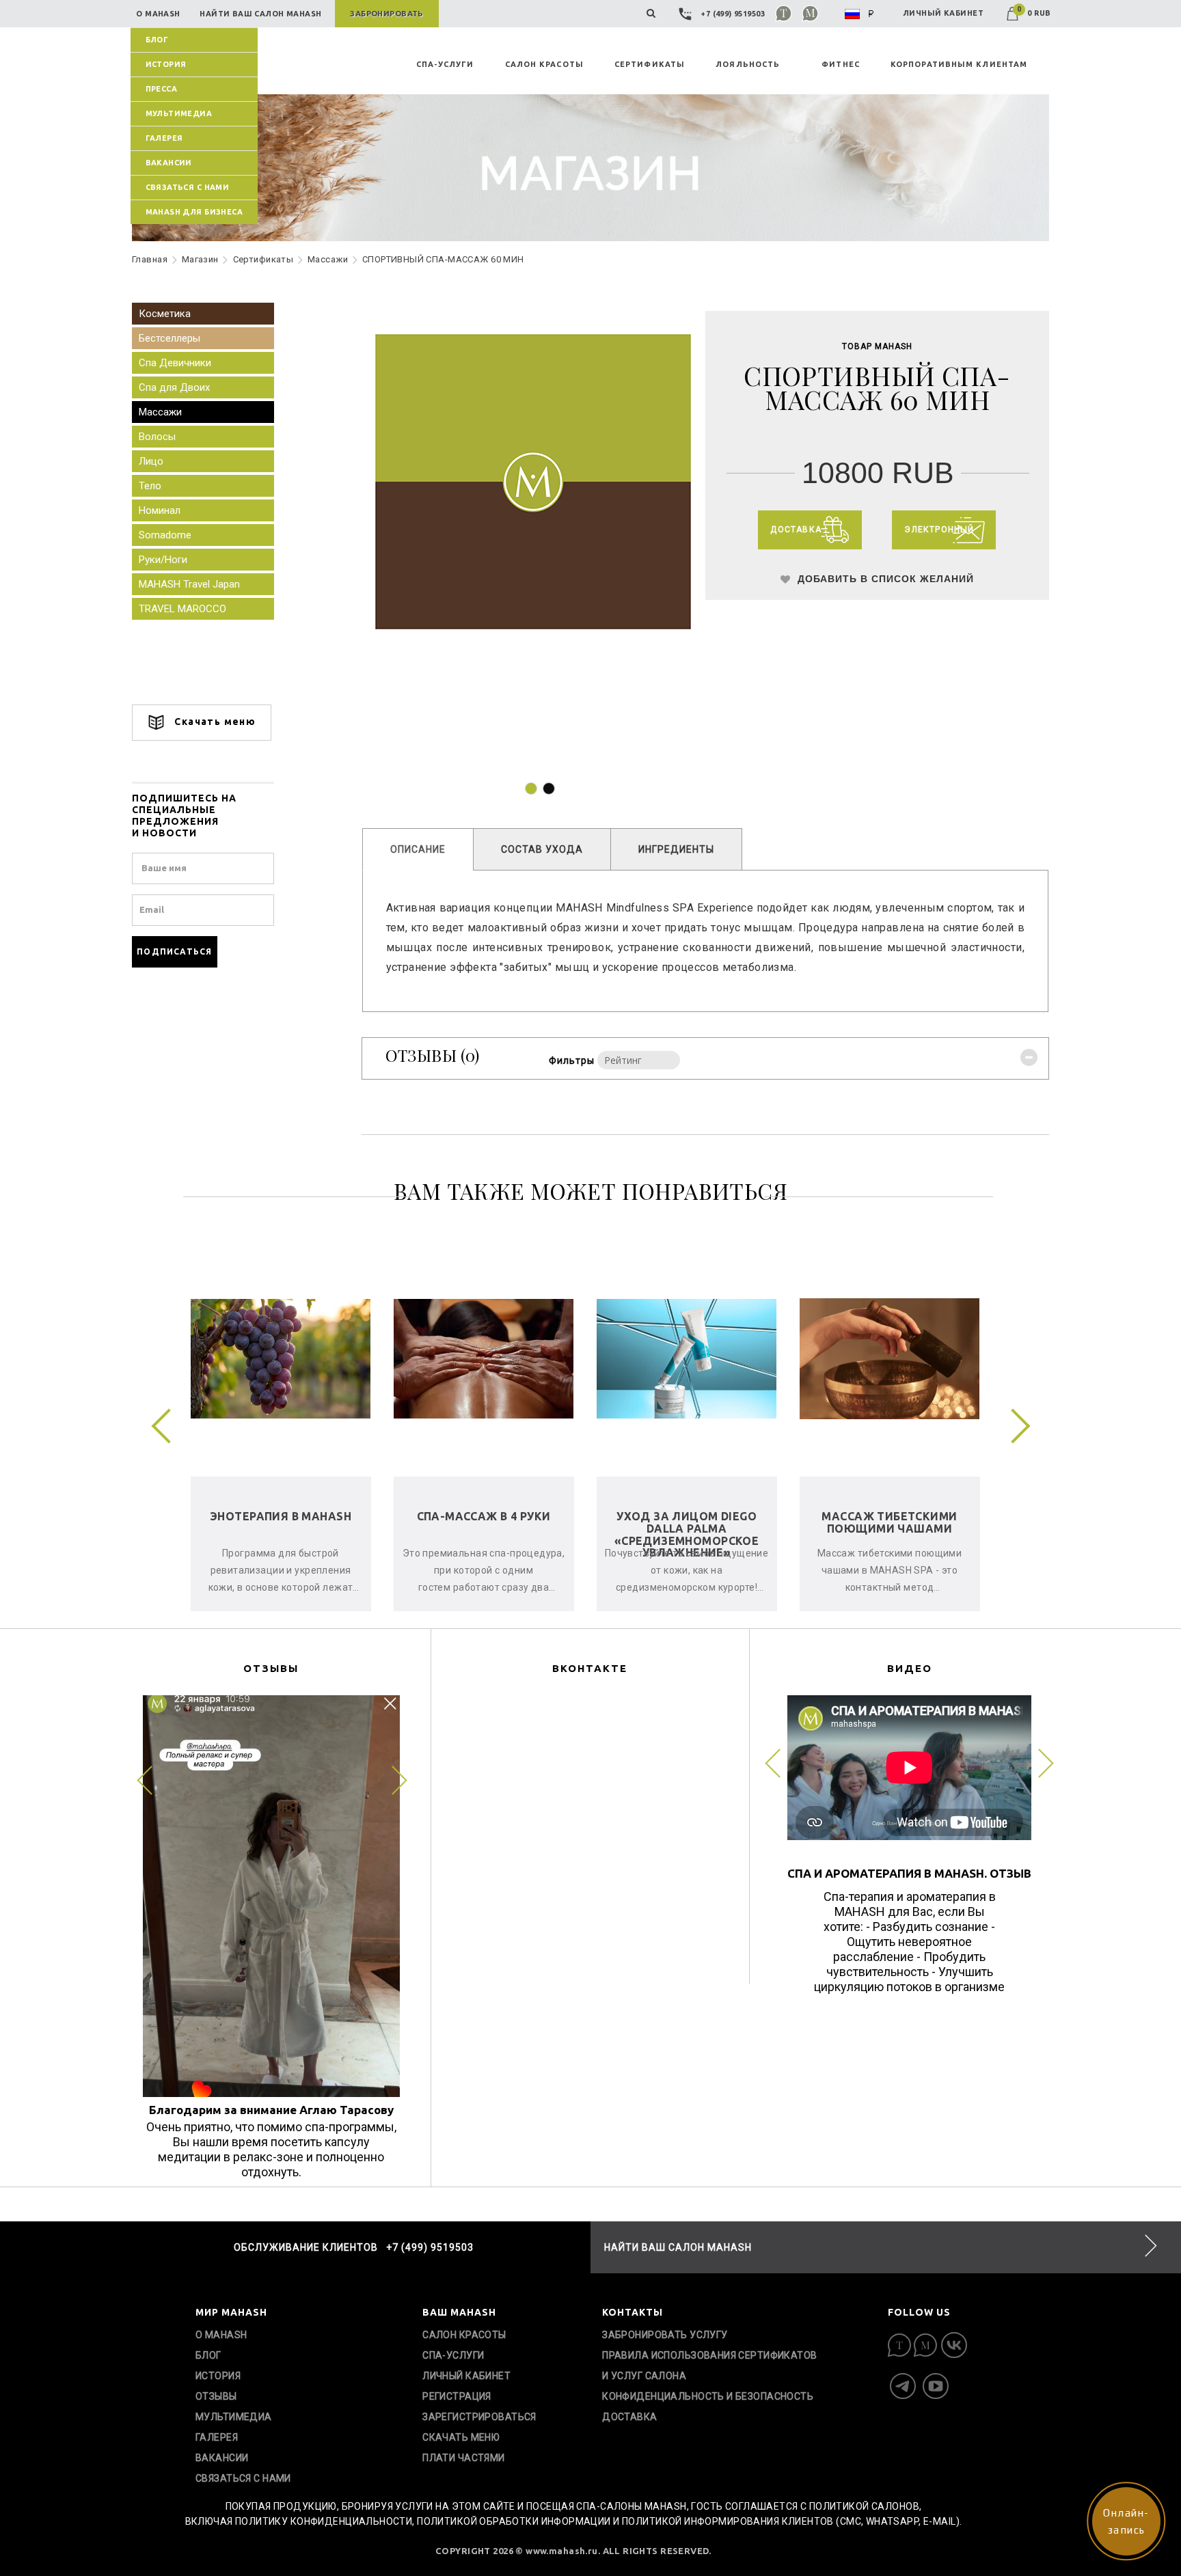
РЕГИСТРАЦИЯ (457, 2396)
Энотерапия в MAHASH (281, 1516)
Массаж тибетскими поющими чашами (889, 1522)
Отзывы (216, 2396)
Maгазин (200, 259)
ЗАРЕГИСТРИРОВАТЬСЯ (479, 2417)
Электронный (939, 530)
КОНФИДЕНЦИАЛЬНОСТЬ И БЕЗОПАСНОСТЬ (708, 2396)
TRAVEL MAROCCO (182, 609)
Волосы (157, 437)
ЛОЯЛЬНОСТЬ (748, 64)
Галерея (164, 138)
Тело (150, 486)
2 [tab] (549, 789)
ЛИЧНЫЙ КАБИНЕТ (943, 13)
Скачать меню (214, 722)
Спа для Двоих (174, 387)
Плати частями (463, 2458)
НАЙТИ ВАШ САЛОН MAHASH (678, 2247)
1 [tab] (531, 789)
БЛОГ (157, 40)
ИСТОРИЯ (166, 64)
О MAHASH (221, 2335)
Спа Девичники (175, 363)
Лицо (151, 461)
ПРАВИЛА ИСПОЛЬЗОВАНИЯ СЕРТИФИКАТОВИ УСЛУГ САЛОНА (709, 2366)
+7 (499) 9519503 (733, 14)
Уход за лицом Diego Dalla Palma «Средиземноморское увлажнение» (687, 1534)
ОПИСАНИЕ (418, 849)
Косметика (165, 314)
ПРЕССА (162, 89)
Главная (150, 259)
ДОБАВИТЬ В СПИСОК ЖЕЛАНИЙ (884, 579)
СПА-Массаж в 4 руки (484, 1516)
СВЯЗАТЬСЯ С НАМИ (188, 187)
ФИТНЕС (841, 64)
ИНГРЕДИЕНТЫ (676, 849)
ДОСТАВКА (629, 2417)
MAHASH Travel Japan (189, 584)
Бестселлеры (169, 338)
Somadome (165, 535)
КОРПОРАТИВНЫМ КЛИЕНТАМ (959, 64)
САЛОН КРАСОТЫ (544, 64)
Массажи (328, 259)
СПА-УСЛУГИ (445, 64)
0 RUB (1034, 13)
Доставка (796, 530)
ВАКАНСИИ (169, 163)
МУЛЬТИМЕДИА (179, 113)
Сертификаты (263, 259)
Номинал (160, 510)
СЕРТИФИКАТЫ (650, 64)
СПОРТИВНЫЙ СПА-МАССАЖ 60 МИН (443, 259)
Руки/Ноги (163, 560)
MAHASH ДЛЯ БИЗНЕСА (194, 212)
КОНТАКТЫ (633, 2312)
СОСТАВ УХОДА (542, 849)
